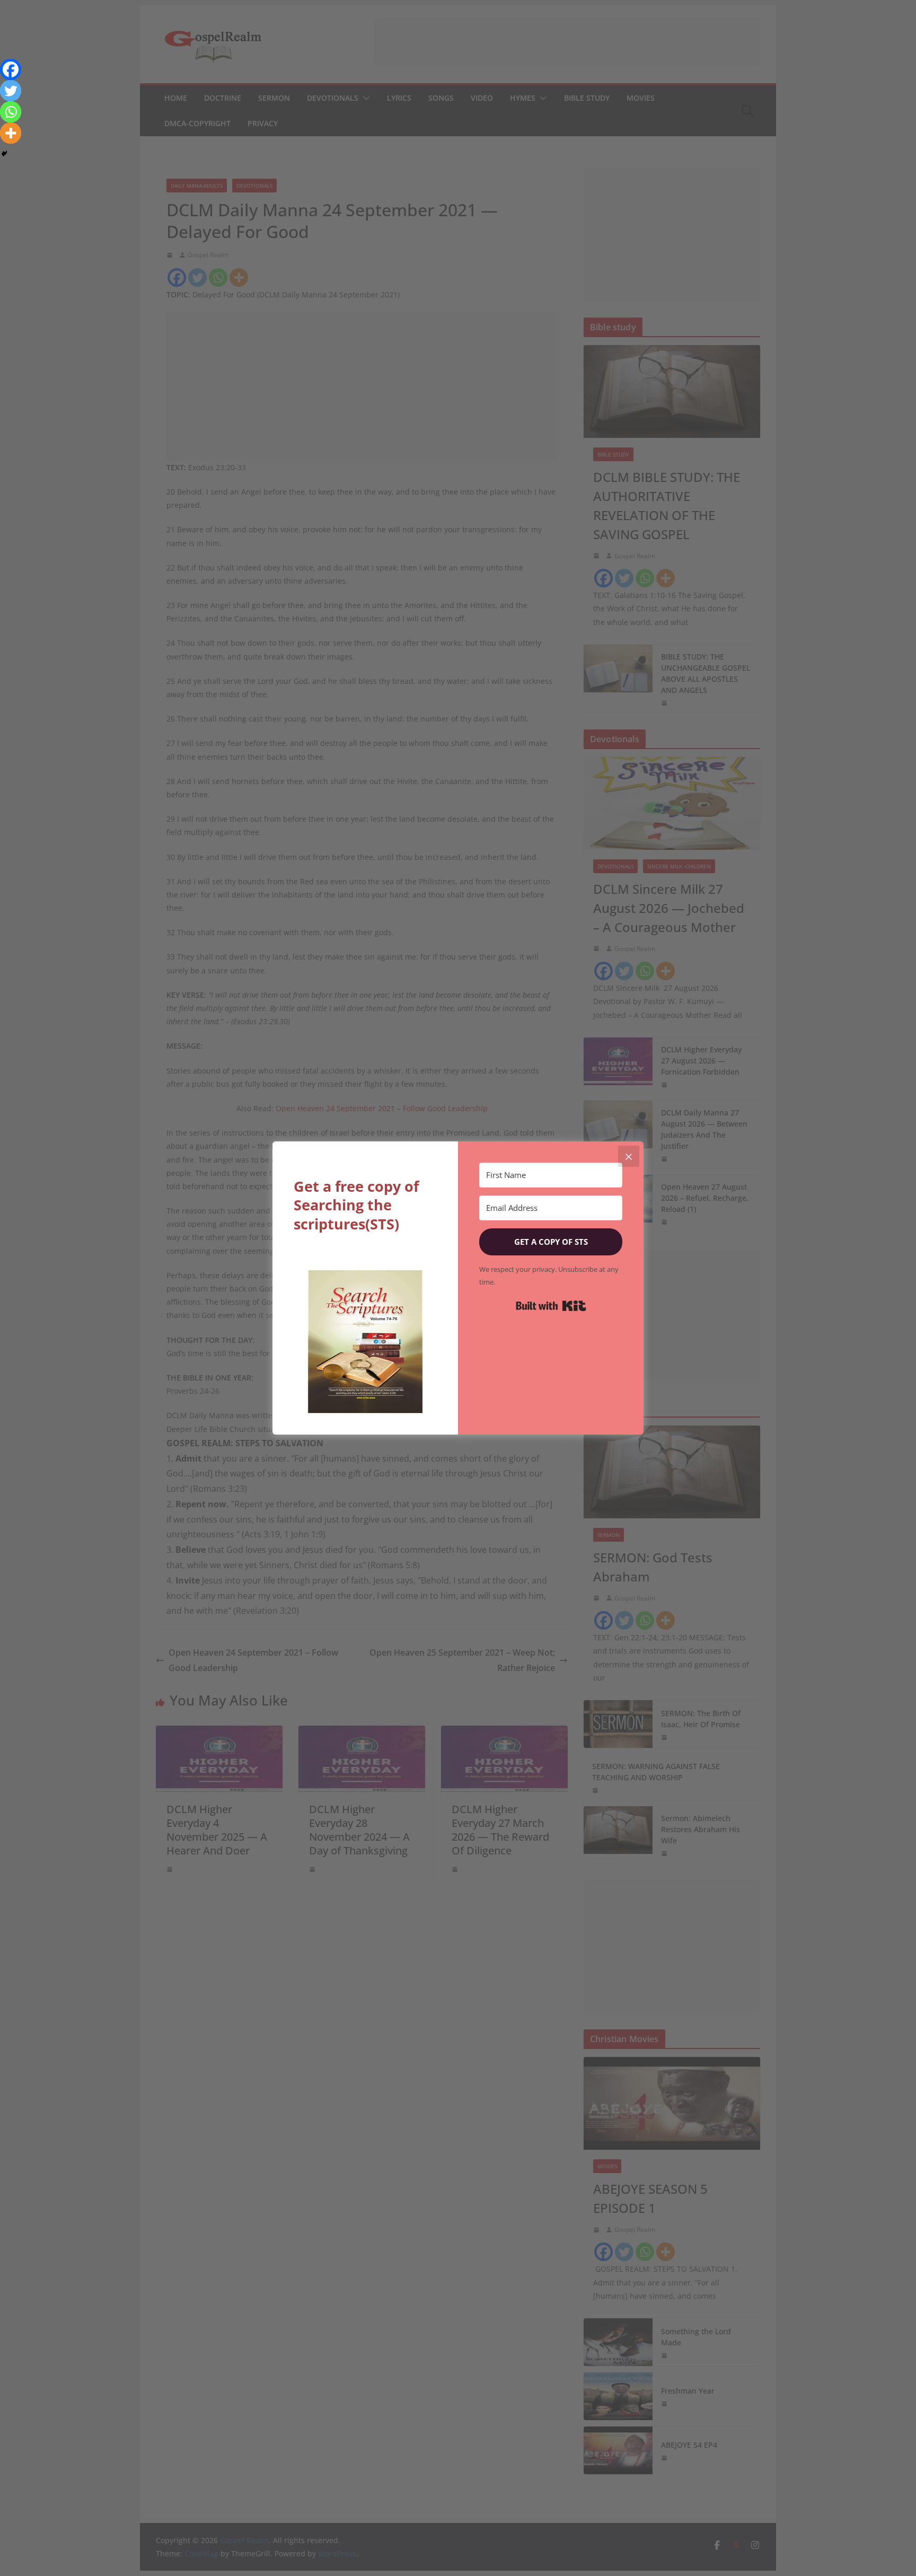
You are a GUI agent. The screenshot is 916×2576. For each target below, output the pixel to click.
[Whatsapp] (11, 112)
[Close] (629, 1156)
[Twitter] (11, 91)
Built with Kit (551, 1306)
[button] (365, 1342)
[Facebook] (11, 69)
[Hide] (4, 154)
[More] (11, 133)
